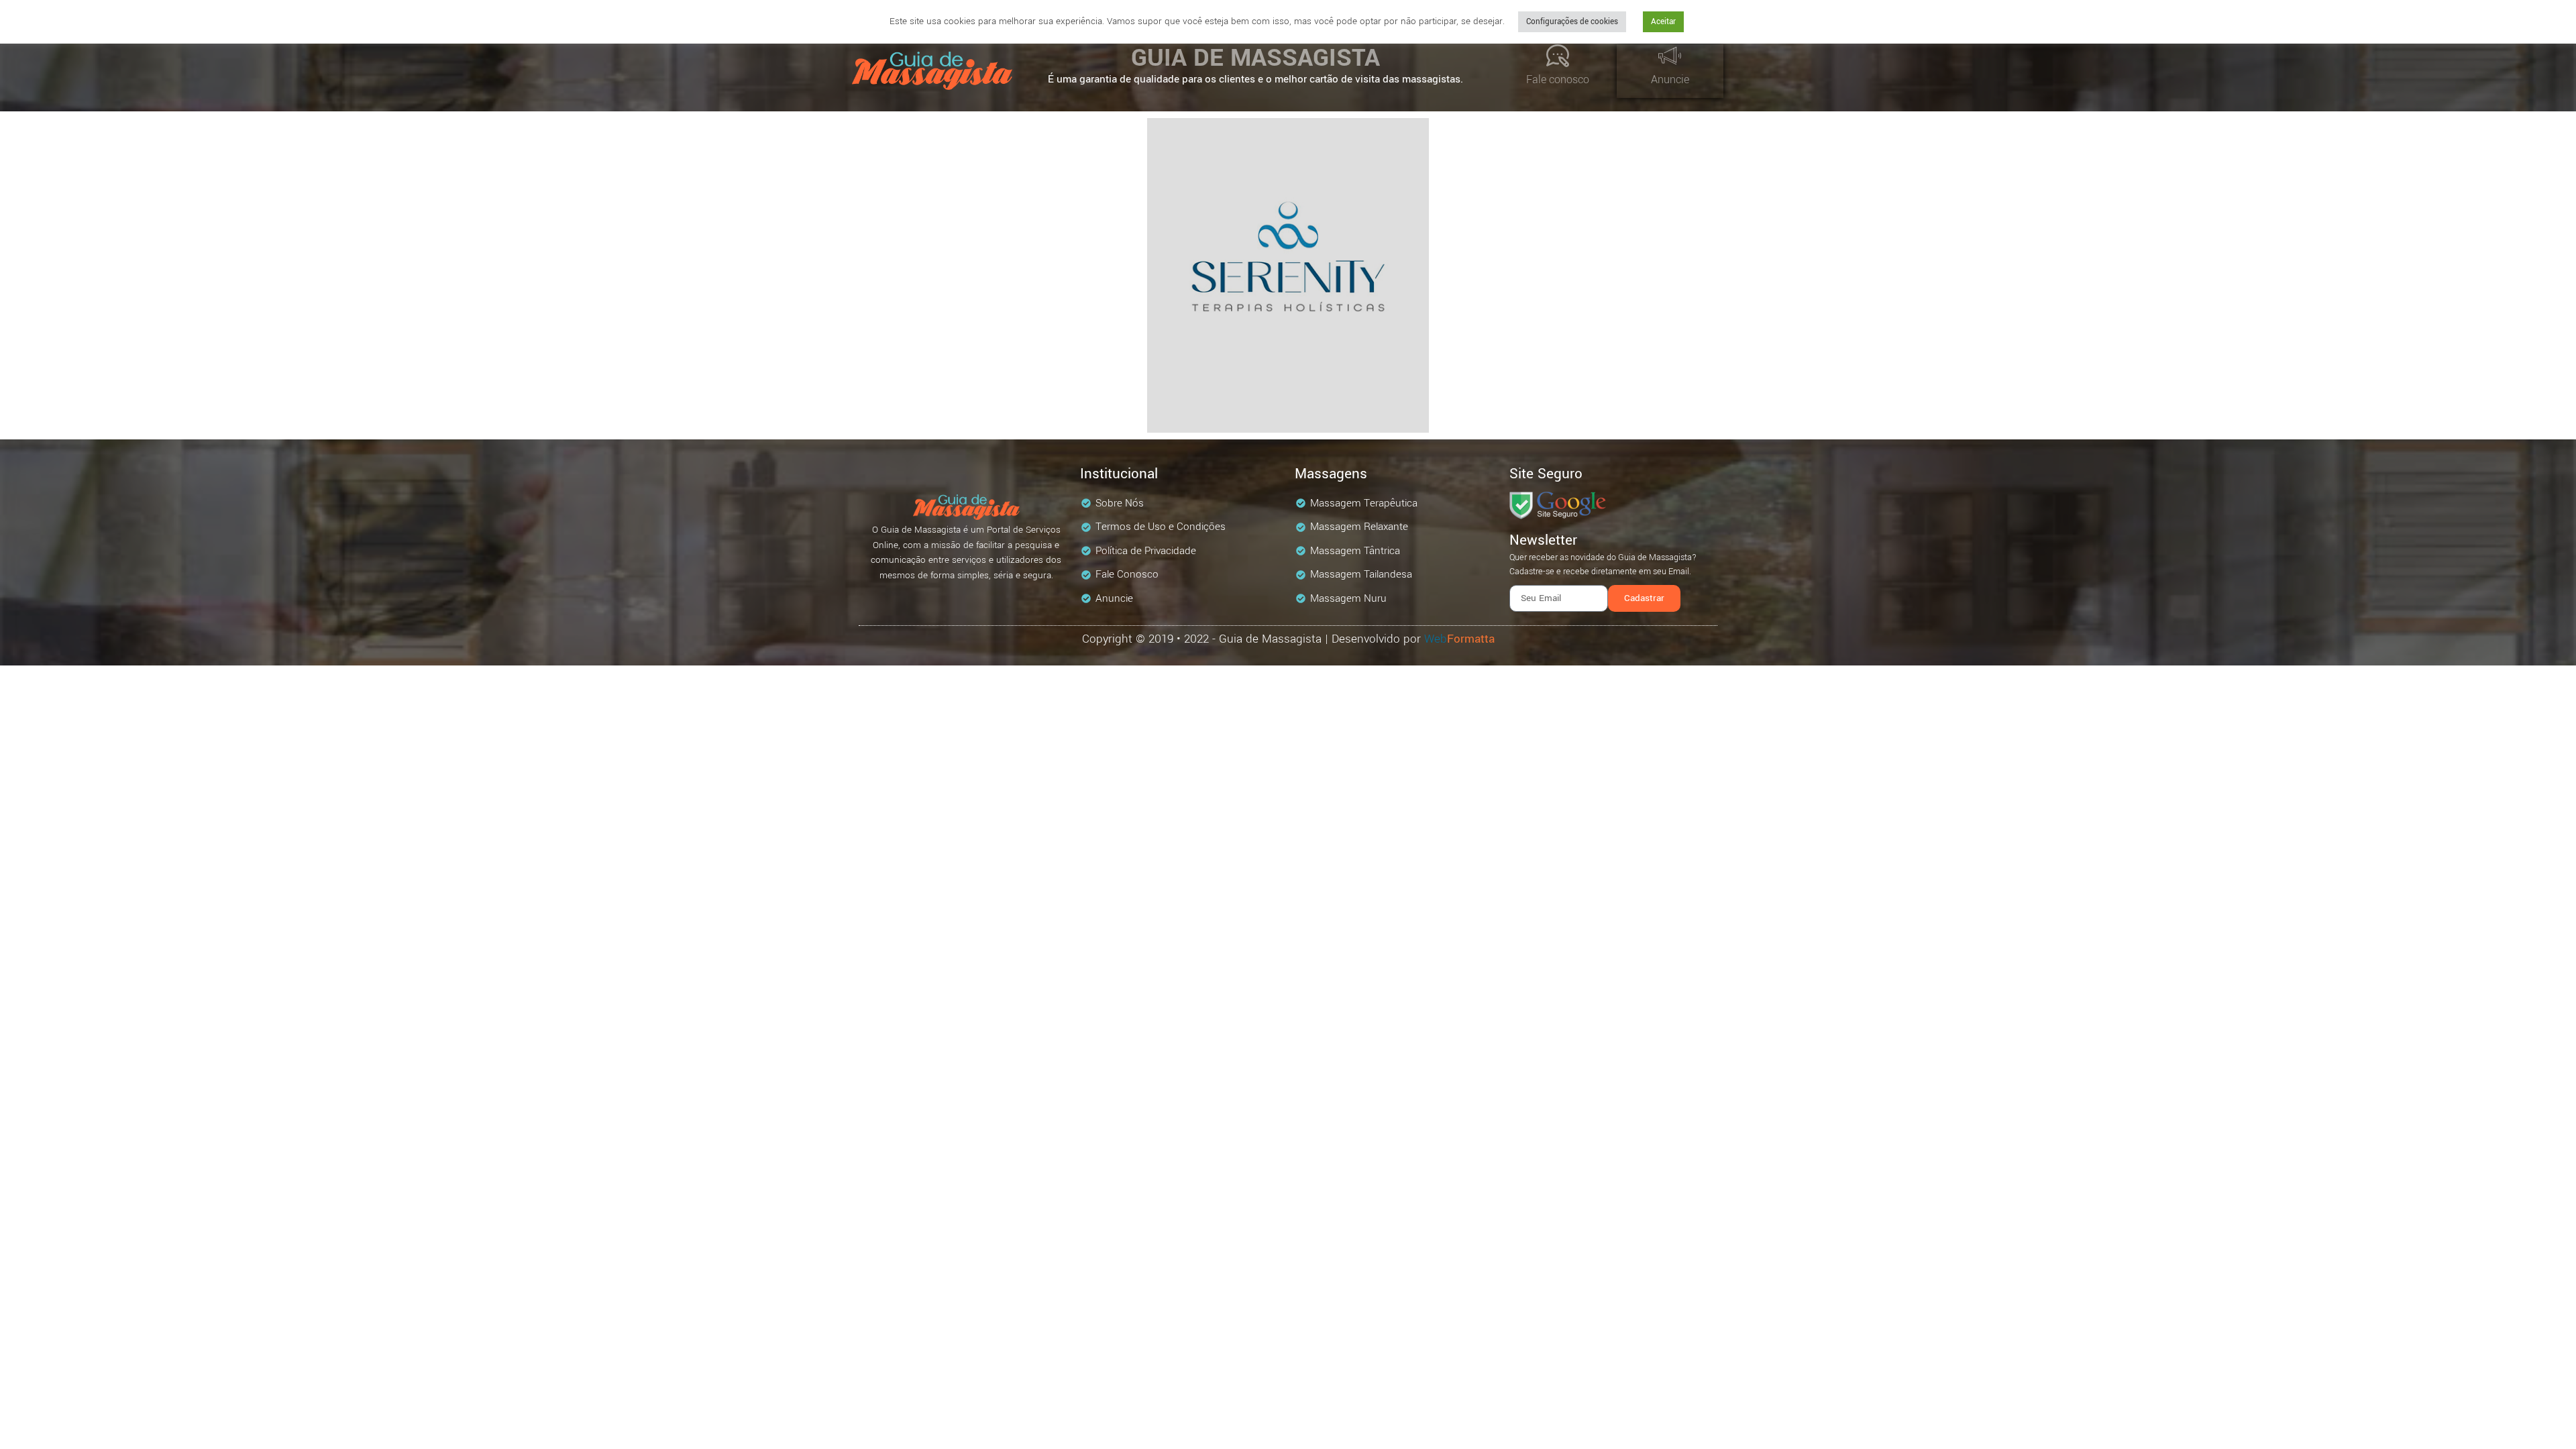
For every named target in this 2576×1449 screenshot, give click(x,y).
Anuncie (1670, 79)
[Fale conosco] (1558, 56)
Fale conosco (1558, 79)
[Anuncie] (1670, 56)
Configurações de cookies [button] (1572, 22)
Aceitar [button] (1663, 22)
